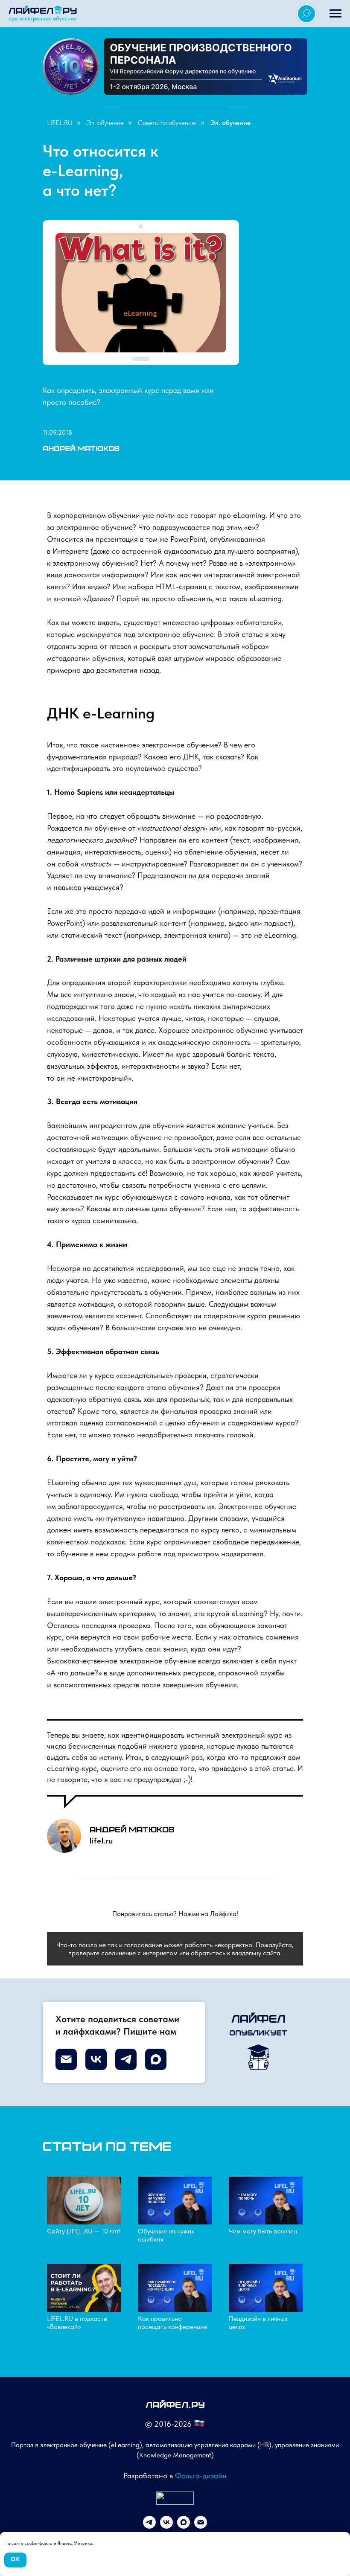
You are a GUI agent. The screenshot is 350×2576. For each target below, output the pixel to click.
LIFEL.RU (60, 123)
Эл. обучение (105, 123)
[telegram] (149, 2526)
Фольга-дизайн (201, 2476)
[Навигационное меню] (335, 14)
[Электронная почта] (201, 2526)
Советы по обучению (167, 123)
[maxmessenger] (184, 2526)
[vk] (166, 2526)
